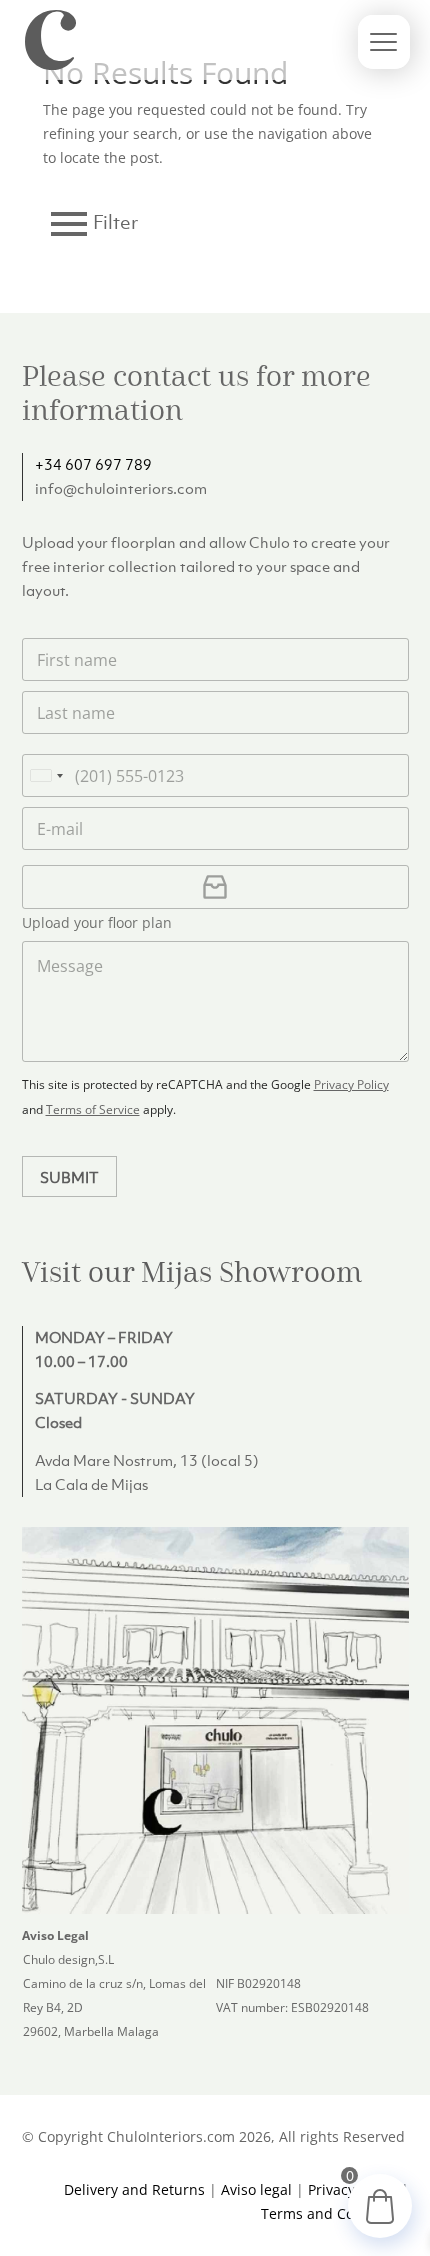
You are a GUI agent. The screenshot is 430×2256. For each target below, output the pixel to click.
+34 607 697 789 (93, 464)
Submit (69, 1177)
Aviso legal (256, 2189)
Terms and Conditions (335, 2213)
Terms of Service (93, 1109)
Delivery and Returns (134, 2189)
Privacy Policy (351, 1084)
